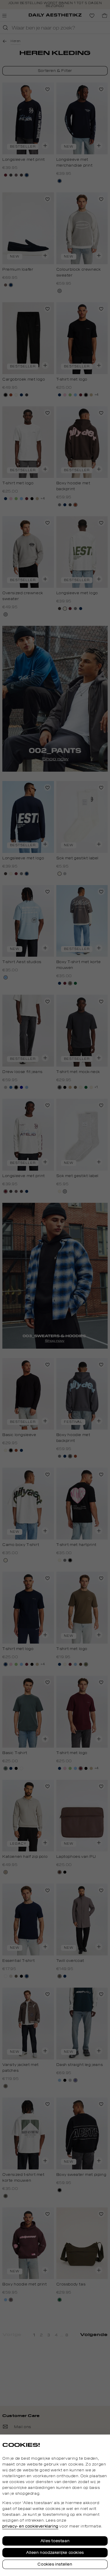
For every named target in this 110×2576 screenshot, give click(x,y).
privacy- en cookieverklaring (30, 2526)
